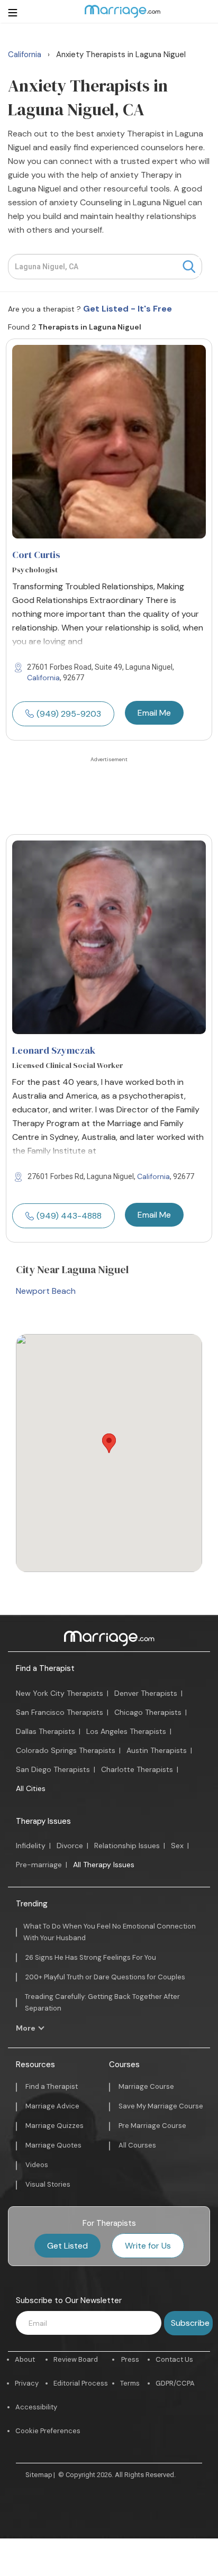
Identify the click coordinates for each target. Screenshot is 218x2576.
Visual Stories (48, 2184)
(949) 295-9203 (69, 714)
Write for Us (148, 2246)
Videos (37, 2165)
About (25, 2359)
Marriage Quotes (53, 2145)
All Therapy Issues (104, 1865)
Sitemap (39, 2475)
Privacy (27, 2383)
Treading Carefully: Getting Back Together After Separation (102, 2002)
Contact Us (174, 2359)
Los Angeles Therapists (126, 1731)
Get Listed (67, 2246)
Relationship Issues (127, 1846)
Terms (130, 2383)
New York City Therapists (60, 1693)
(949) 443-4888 (69, 1216)
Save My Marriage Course (161, 2106)
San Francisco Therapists (60, 1712)
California (43, 678)
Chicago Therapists (148, 1712)
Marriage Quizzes (54, 2126)
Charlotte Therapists (137, 1769)
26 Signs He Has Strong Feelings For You (91, 1957)
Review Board (76, 2359)
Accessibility (36, 2407)
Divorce (70, 1846)
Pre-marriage (39, 1865)
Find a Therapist (45, 1668)
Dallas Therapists (46, 1731)
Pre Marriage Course (152, 2126)
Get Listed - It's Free (128, 309)
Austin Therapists (157, 1750)
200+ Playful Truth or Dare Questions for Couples (105, 1977)
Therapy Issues (43, 1821)
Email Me (154, 713)
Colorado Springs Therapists (66, 1750)
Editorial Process (81, 2383)
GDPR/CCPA (175, 2383)
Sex (177, 1846)
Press (130, 2359)
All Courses (137, 2145)
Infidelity (31, 1846)
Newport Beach (46, 1291)
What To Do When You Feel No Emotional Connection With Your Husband (110, 1932)
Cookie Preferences (48, 2431)
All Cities (31, 1788)
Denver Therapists (146, 1693)
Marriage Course (146, 2086)
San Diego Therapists (53, 1769)
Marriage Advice (52, 2106)
